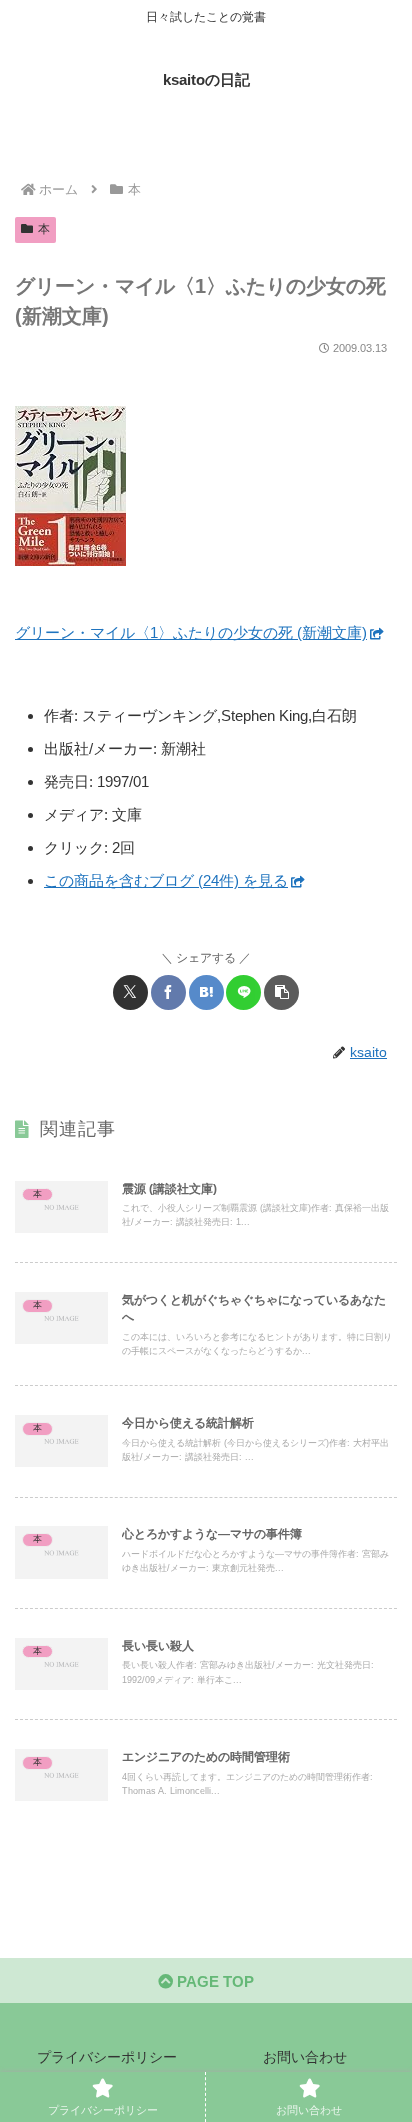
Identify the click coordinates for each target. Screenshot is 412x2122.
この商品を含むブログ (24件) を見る (166, 880)
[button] (281, 992)
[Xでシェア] (130, 992)
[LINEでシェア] (243, 992)
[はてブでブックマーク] (206, 992)
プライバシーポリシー (107, 2057)
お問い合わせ (305, 2057)
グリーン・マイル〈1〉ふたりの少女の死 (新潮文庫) (191, 632)
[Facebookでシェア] (168, 992)
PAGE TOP (213, 1981)
